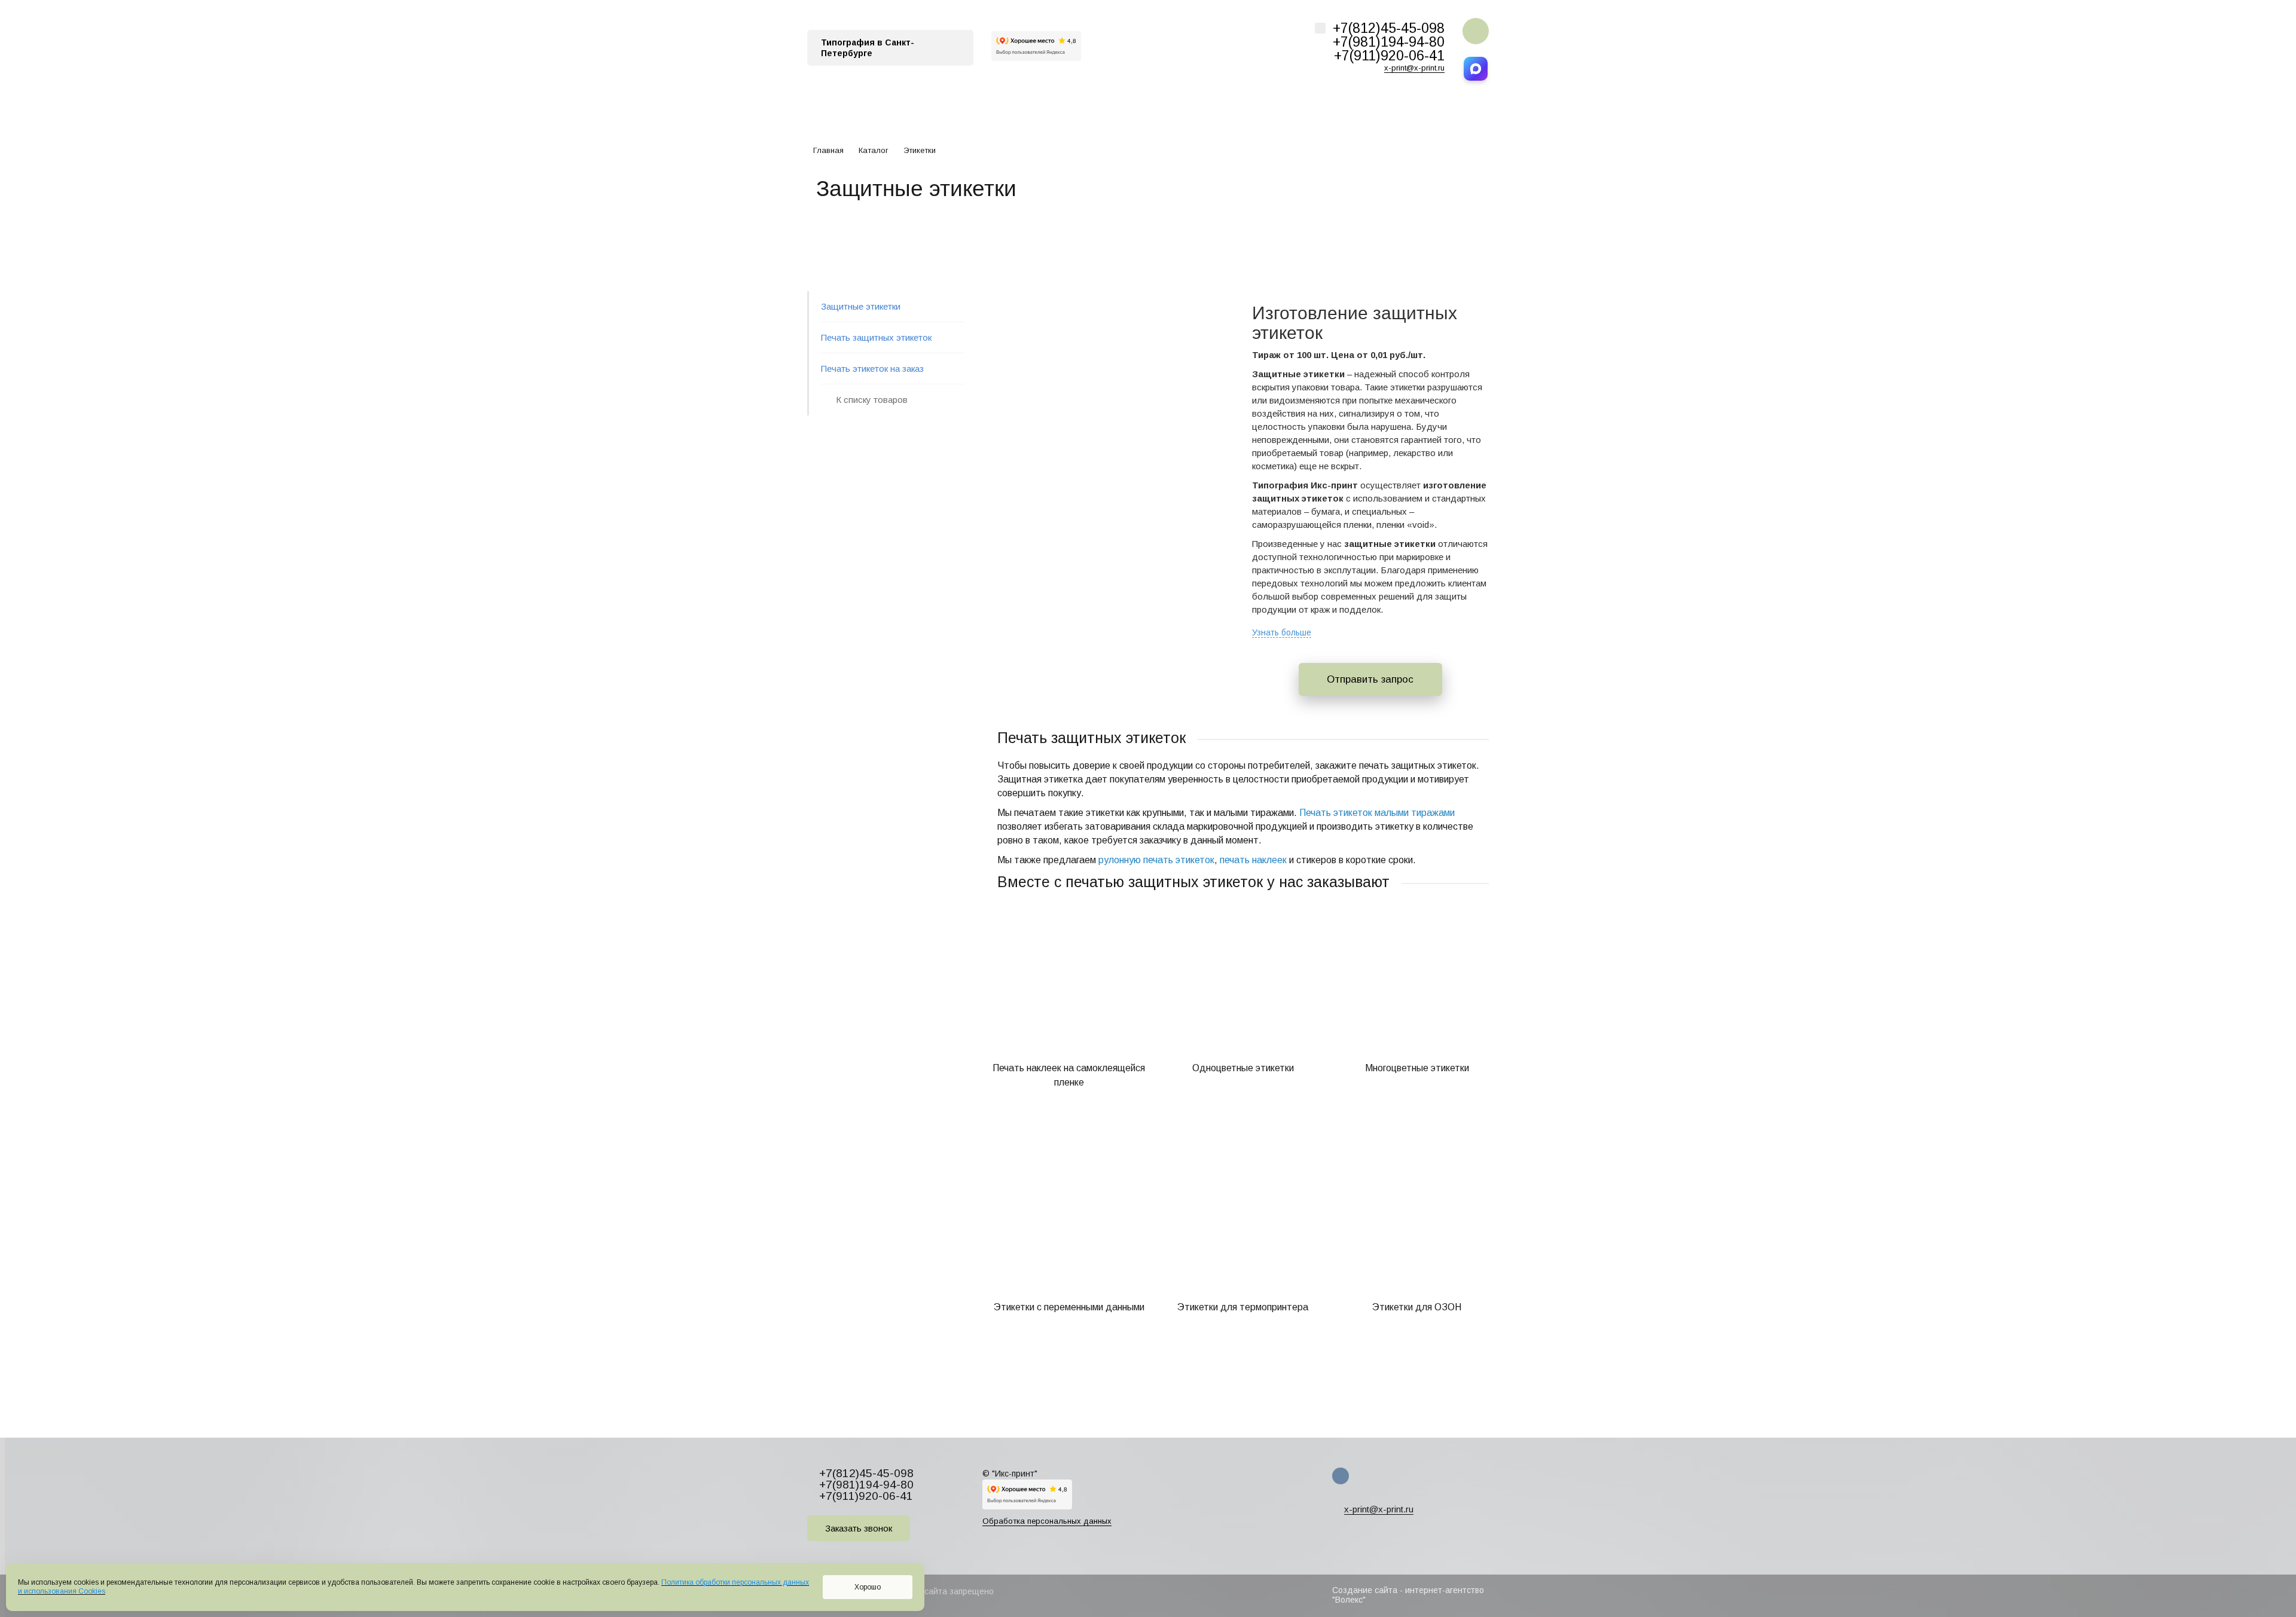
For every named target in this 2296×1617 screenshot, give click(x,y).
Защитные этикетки (861, 306)
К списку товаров (872, 400)
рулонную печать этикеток (1156, 860)
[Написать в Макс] (1476, 69)
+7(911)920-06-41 (1389, 56)
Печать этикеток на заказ (872, 369)
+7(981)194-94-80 (1389, 42)
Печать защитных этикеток (876, 337)
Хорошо (868, 1587)
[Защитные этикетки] (1110, 298)
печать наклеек (1253, 860)
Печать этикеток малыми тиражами (1377, 813)
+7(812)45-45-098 (1389, 28)
